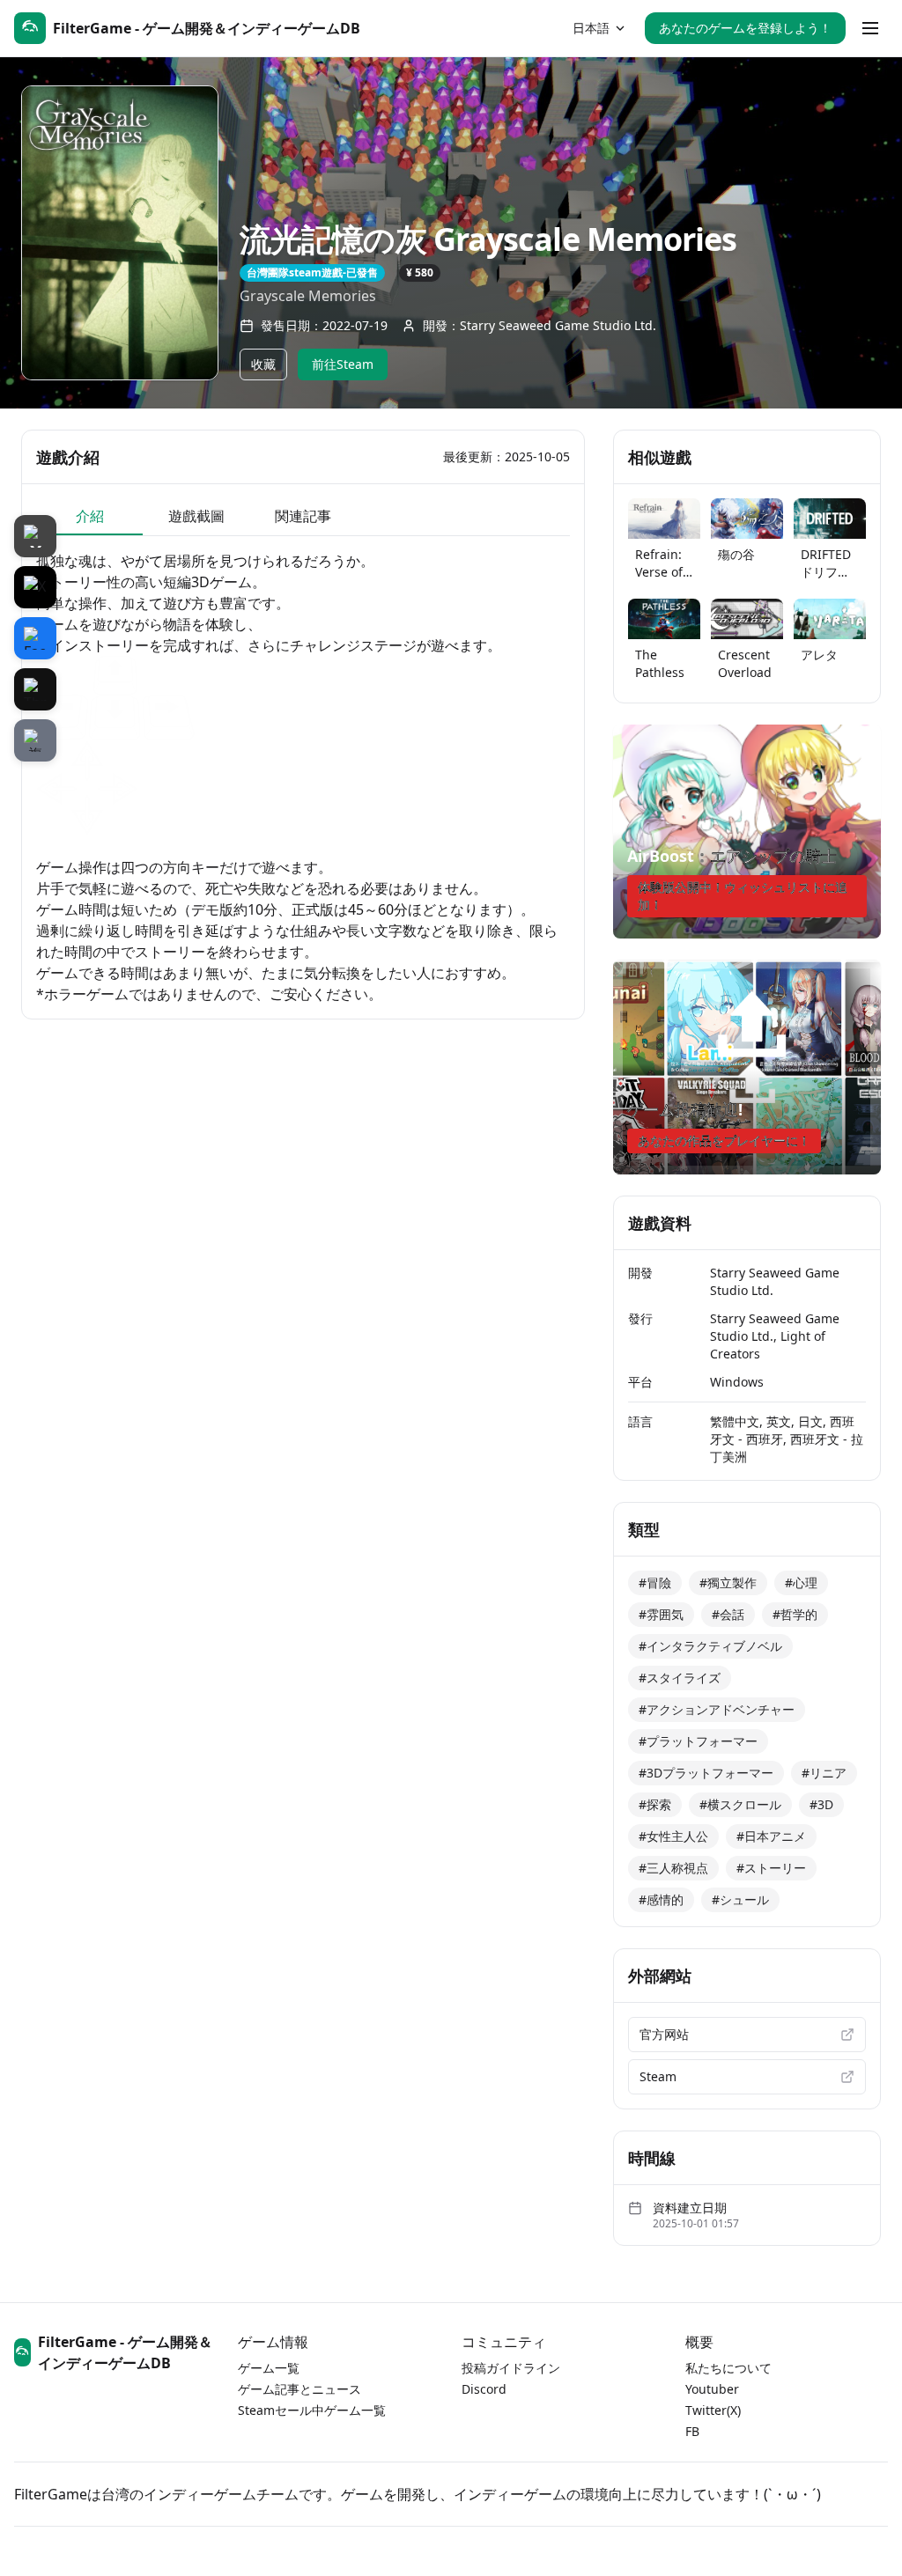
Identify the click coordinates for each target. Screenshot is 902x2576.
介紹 (90, 516)
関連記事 (303, 516)
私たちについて (728, 2368)
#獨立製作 (728, 1582)
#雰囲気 (661, 1614)
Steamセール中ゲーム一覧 (312, 2410)
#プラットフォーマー (698, 1741)
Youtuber (712, 2389)
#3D (821, 1804)
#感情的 (661, 1899)
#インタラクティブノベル (710, 1646)
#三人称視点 (673, 1868)
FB (692, 2431)
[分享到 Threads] (35, 689)
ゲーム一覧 (269, 2368)
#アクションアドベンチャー (717, 1709)
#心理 (801, 1582)
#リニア (824, 1773)
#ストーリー (771, 1868)
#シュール (740, 1899)
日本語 (591, 28)
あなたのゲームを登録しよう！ (745, 28)
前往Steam (343, 364)
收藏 (263, 364)
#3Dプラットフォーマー (706, 1773)
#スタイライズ (680, 1678)
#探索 (655, 1804)
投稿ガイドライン (511, 2368)
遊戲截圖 (196, 516)
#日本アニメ (771, 1836)
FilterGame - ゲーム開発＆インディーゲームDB (125, 2352)
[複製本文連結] (35, 740)
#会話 (728, 1614)
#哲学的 (795, 1614)
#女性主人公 (673, 1836)
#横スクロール (740, 1804)
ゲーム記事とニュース (299, 2389)
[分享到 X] (35, 587)
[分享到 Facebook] (35, 638)
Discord (484, 2389)
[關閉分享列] (35, 536)
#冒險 (655, 1582)
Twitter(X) (713, 2410)
